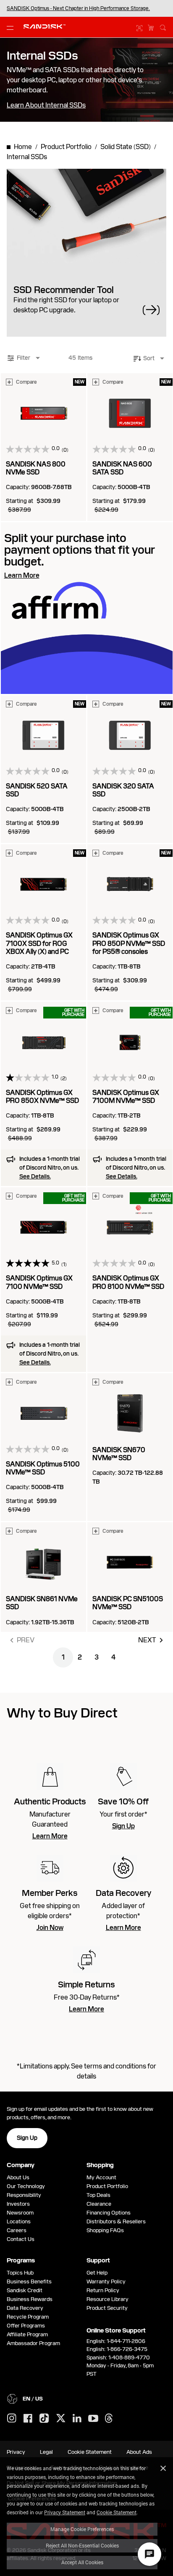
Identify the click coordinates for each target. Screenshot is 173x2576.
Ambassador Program (33, 2343)
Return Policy (103, 2290)
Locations (19, 2221)
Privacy (16, 2452)
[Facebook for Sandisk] (28, 2419)
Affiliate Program (27, 2334)
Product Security (107, 2308)
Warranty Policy (106, 2281)
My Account (101, 2177)
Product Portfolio (107, 2186)
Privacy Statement (65, 2512)
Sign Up (123, 1826)
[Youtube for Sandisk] (93, 2419)
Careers (17, 2230)
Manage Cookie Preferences (82, 2529)
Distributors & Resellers (116, 2221)
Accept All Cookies (82, 2562)
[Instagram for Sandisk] (12, 2419)
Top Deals (98, 2195)
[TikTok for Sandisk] (44, 2419)
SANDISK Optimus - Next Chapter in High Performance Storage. (78, 8)
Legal (46, 2452)
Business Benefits (29, 2281)
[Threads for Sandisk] (109, 2419)
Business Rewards (30, 2299)
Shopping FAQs (105, 2230)
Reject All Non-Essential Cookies (82, 2545)
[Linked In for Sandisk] (77, 2419)
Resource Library (107, 2299)
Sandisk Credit (25, 2290)
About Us (18, 2177)
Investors (18, 2204)
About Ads (139, 2452)
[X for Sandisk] (61, 2419)
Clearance (99, 2204)
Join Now (50, 1928)
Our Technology (26, 2186)
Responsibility (24, 2195)
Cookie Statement (117, 2512)
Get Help (97, 2273)
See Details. (35, 1176)
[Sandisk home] (45, 26)
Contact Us (21, 2239)
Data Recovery (25, 2308)
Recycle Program (28, 2317)
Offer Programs (26, 2326)
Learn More (50, 1836)
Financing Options (109, 2213)
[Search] (163, 26)
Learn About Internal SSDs (46, 105)
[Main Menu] (12, 27)
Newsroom (20, 2213)
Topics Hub (20, 2273)
